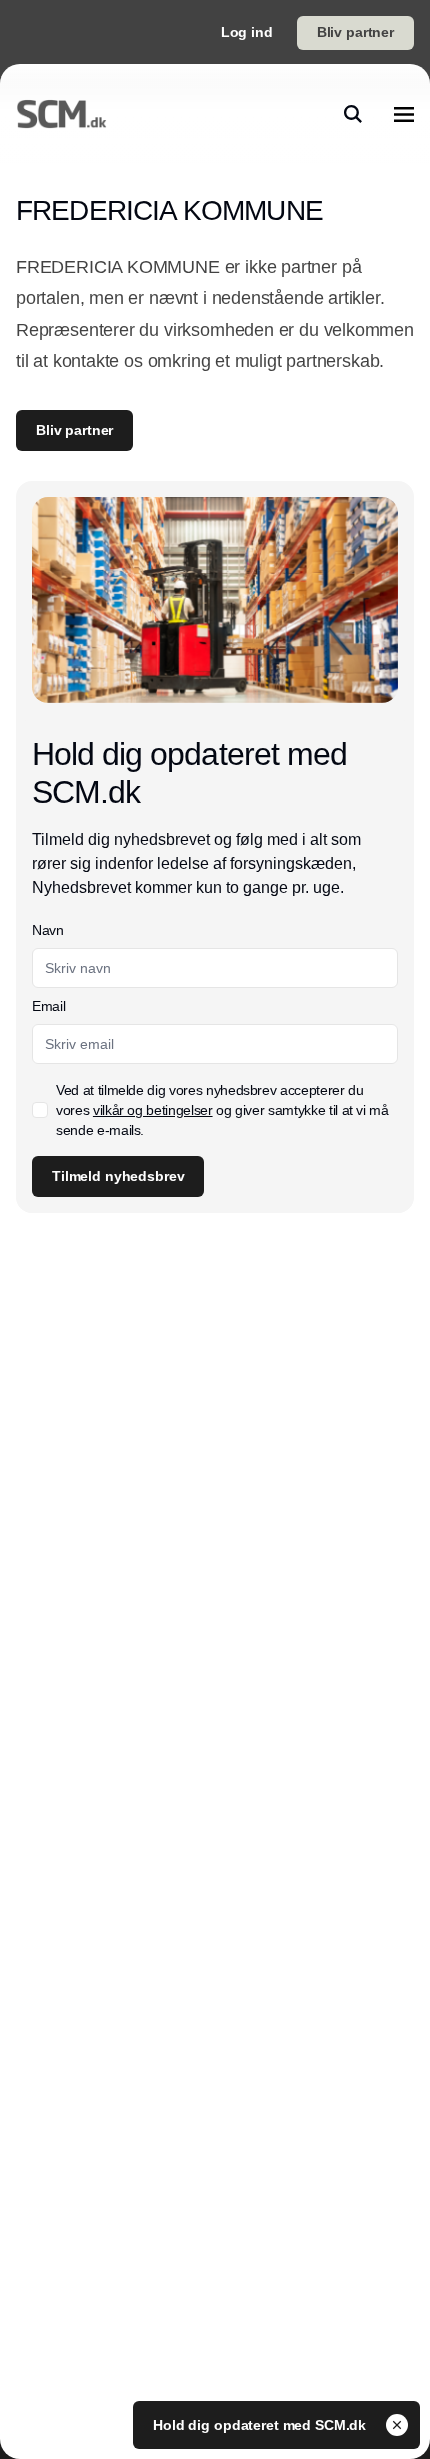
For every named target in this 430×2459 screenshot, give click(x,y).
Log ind (247, 32)
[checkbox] (40, 1110)
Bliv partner (355, 32)
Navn (48, 930)
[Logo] (61, 114)
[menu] (404, 114)
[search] (353, 114)
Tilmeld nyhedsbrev (118, 1176)
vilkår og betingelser (153, 1110)
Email (48, 1006)
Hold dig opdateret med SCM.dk (261, 2425)
